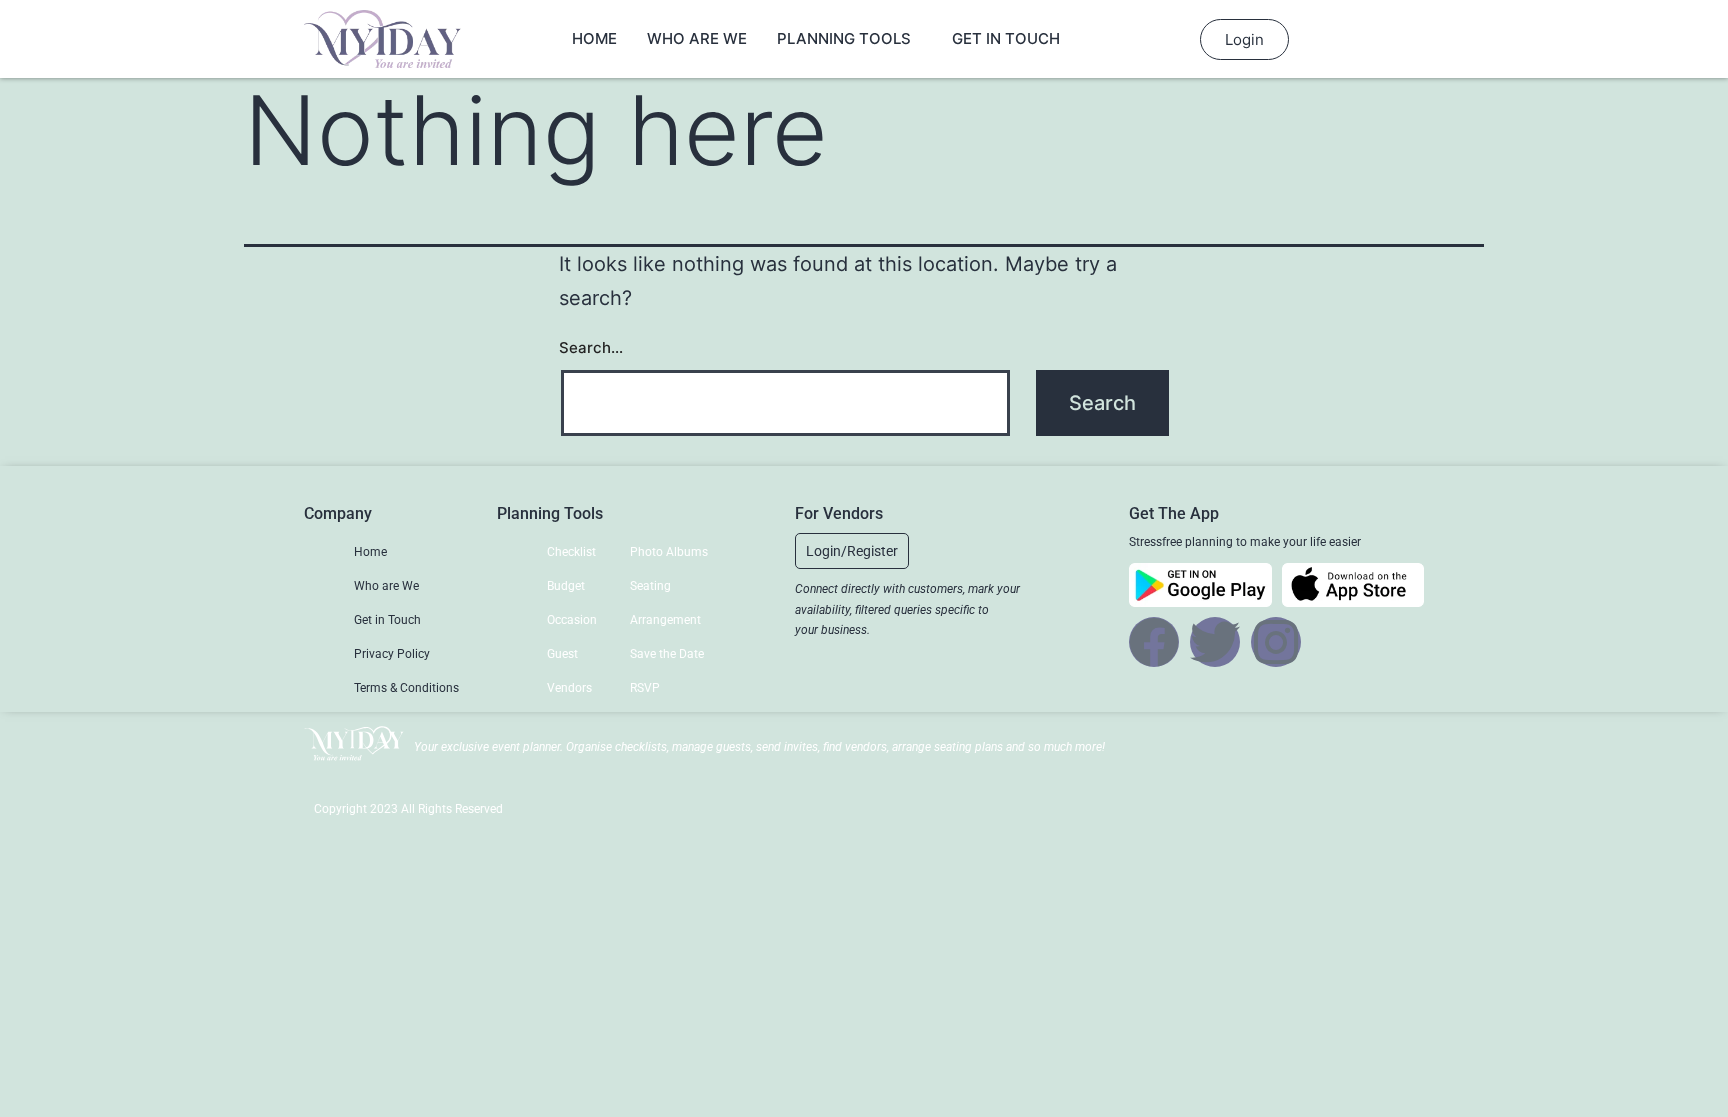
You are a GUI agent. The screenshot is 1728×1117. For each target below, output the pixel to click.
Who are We (697, 38)
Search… (591, 347)
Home (594, 38)
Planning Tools (844, 38)
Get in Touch (1006, 38)
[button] (852, 551)
